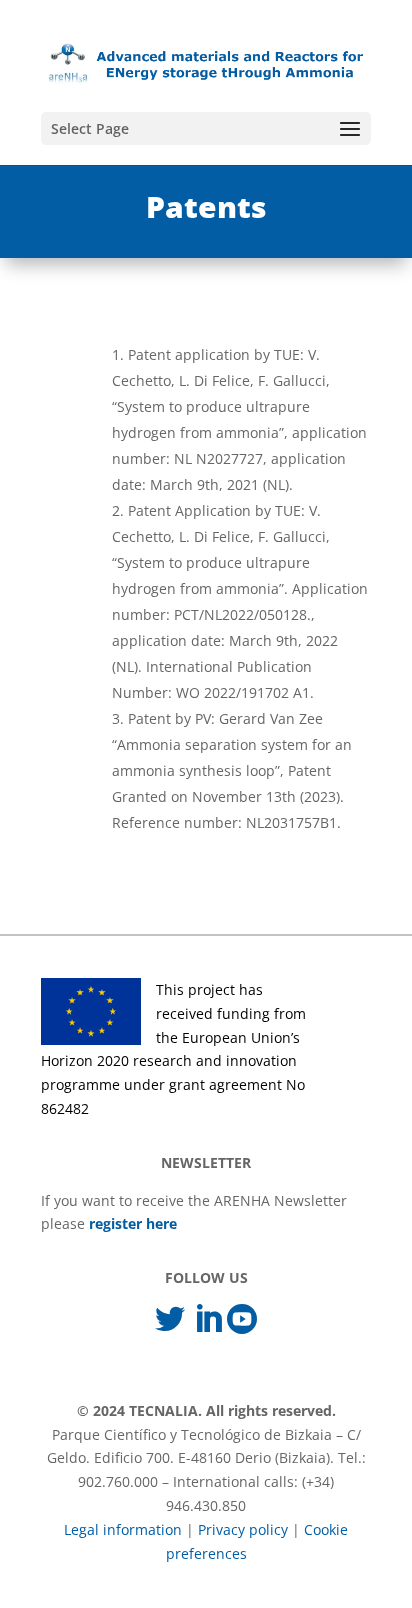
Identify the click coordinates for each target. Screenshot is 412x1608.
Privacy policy (243, 1529)
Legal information (123, 1529)
